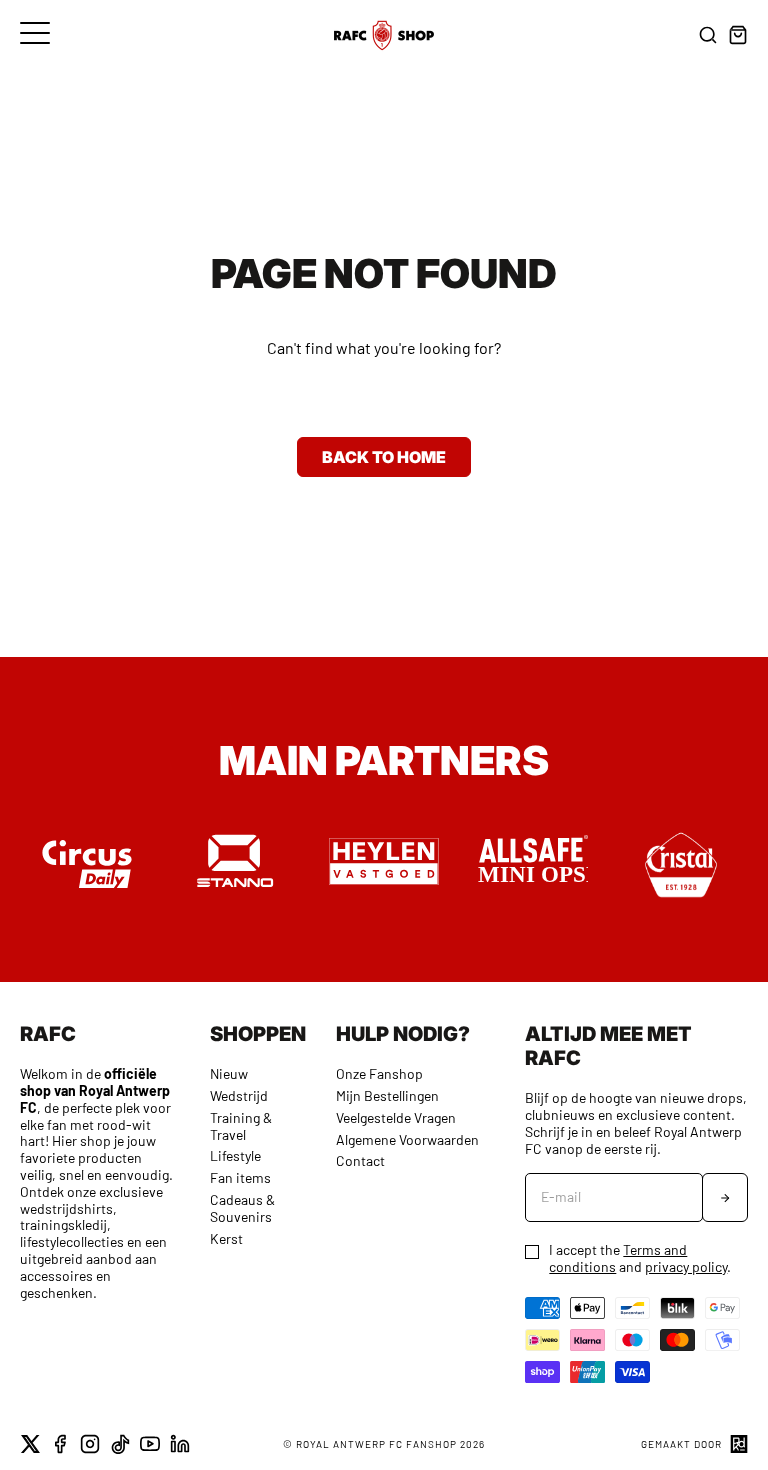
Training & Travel (241, 1126)
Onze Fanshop (379, 1073)
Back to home (384, 457)
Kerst (226, 1238)
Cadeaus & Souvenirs (242, 1208)
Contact (360, 1160)
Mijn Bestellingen (387, 1095)
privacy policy (686, 1266)
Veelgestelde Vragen (396, 1117)
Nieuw (229, 1073)
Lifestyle (235, 1155)
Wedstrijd (239, 1095)
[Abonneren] (725, 1197)
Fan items (240, 1177)
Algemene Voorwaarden (407, 1139)
